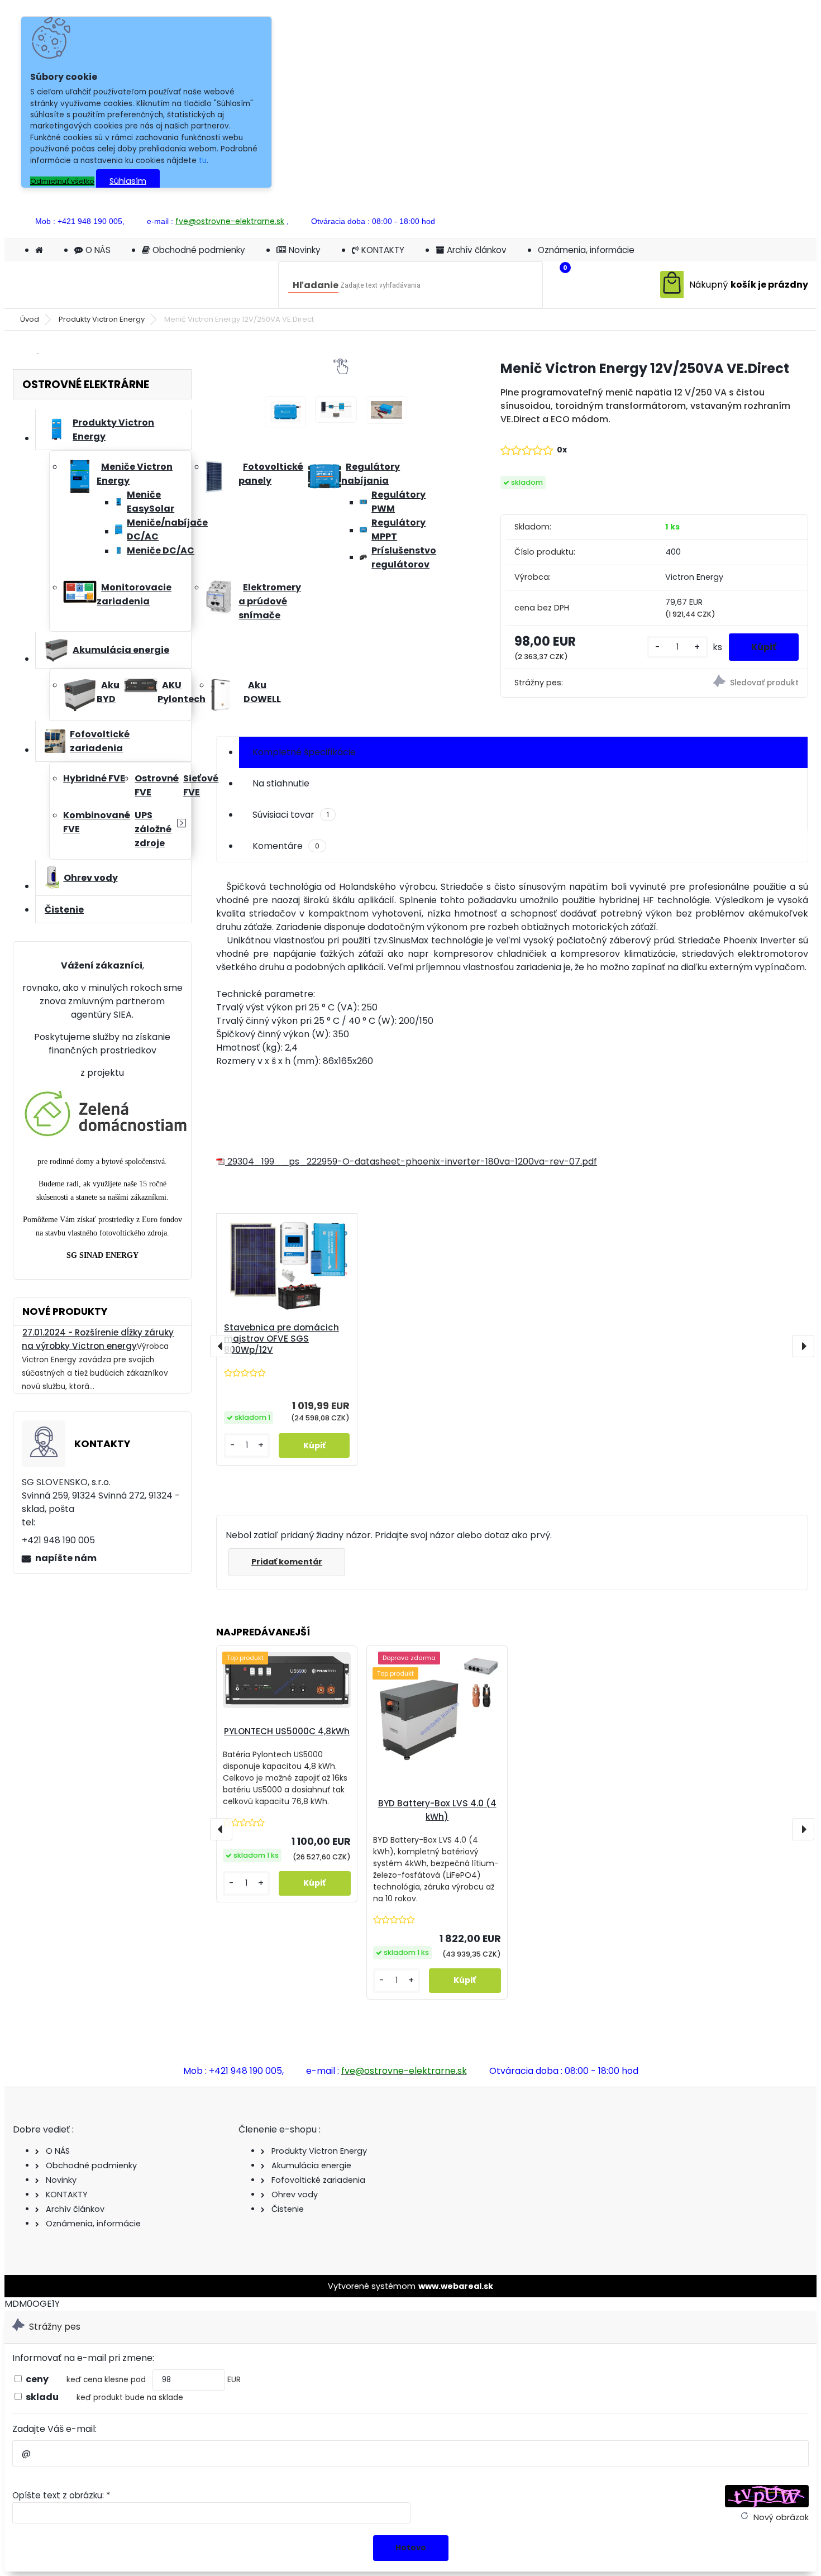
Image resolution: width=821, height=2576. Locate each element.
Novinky (305, 250)
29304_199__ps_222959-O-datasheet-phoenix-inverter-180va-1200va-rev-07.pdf (411, 1161)
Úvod (30, 319)
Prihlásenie (703, 221)
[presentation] (221, 1346)
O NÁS (98, 250)
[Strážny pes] (732, 683)
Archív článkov (477, 250)
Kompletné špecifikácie (304, 752)
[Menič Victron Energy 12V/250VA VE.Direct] (286, 412)
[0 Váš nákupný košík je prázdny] (734, 285)
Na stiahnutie (281, 783)
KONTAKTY (383, 250)
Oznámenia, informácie (586, 250)
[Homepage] (39, 250)
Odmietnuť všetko (62, 181)
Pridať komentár (287, 1562)
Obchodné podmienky (199, 250)
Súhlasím (128, 181)
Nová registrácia (777, 221)
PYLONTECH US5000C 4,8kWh (287, 1731)
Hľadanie (316, 285)
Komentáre (286, 846)
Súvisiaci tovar (291, 815)
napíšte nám (66, 1558)
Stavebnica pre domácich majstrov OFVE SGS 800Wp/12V (281, 1339)
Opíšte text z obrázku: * (61, 2495)
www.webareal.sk (456, 2286)
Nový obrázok (781, 2517)
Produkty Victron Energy (102, 319)
